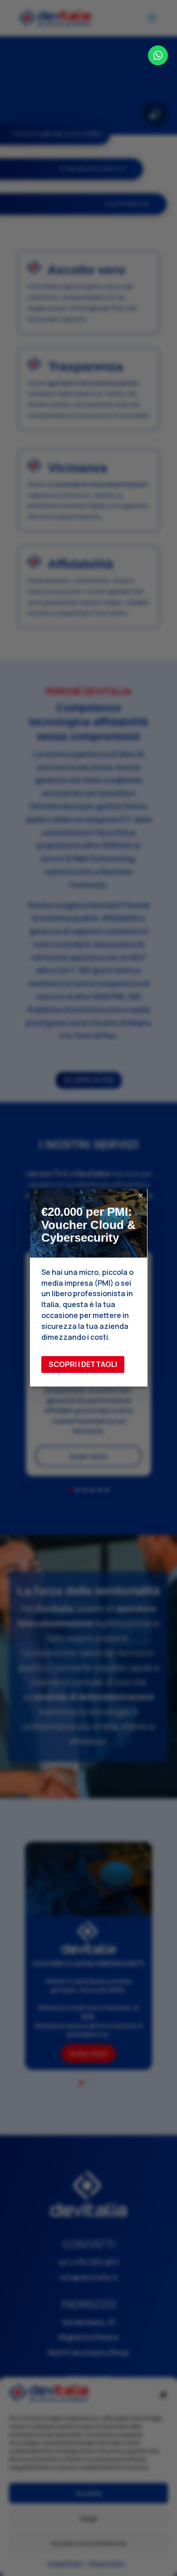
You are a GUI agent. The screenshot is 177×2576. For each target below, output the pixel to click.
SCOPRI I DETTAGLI (83, 1364)
